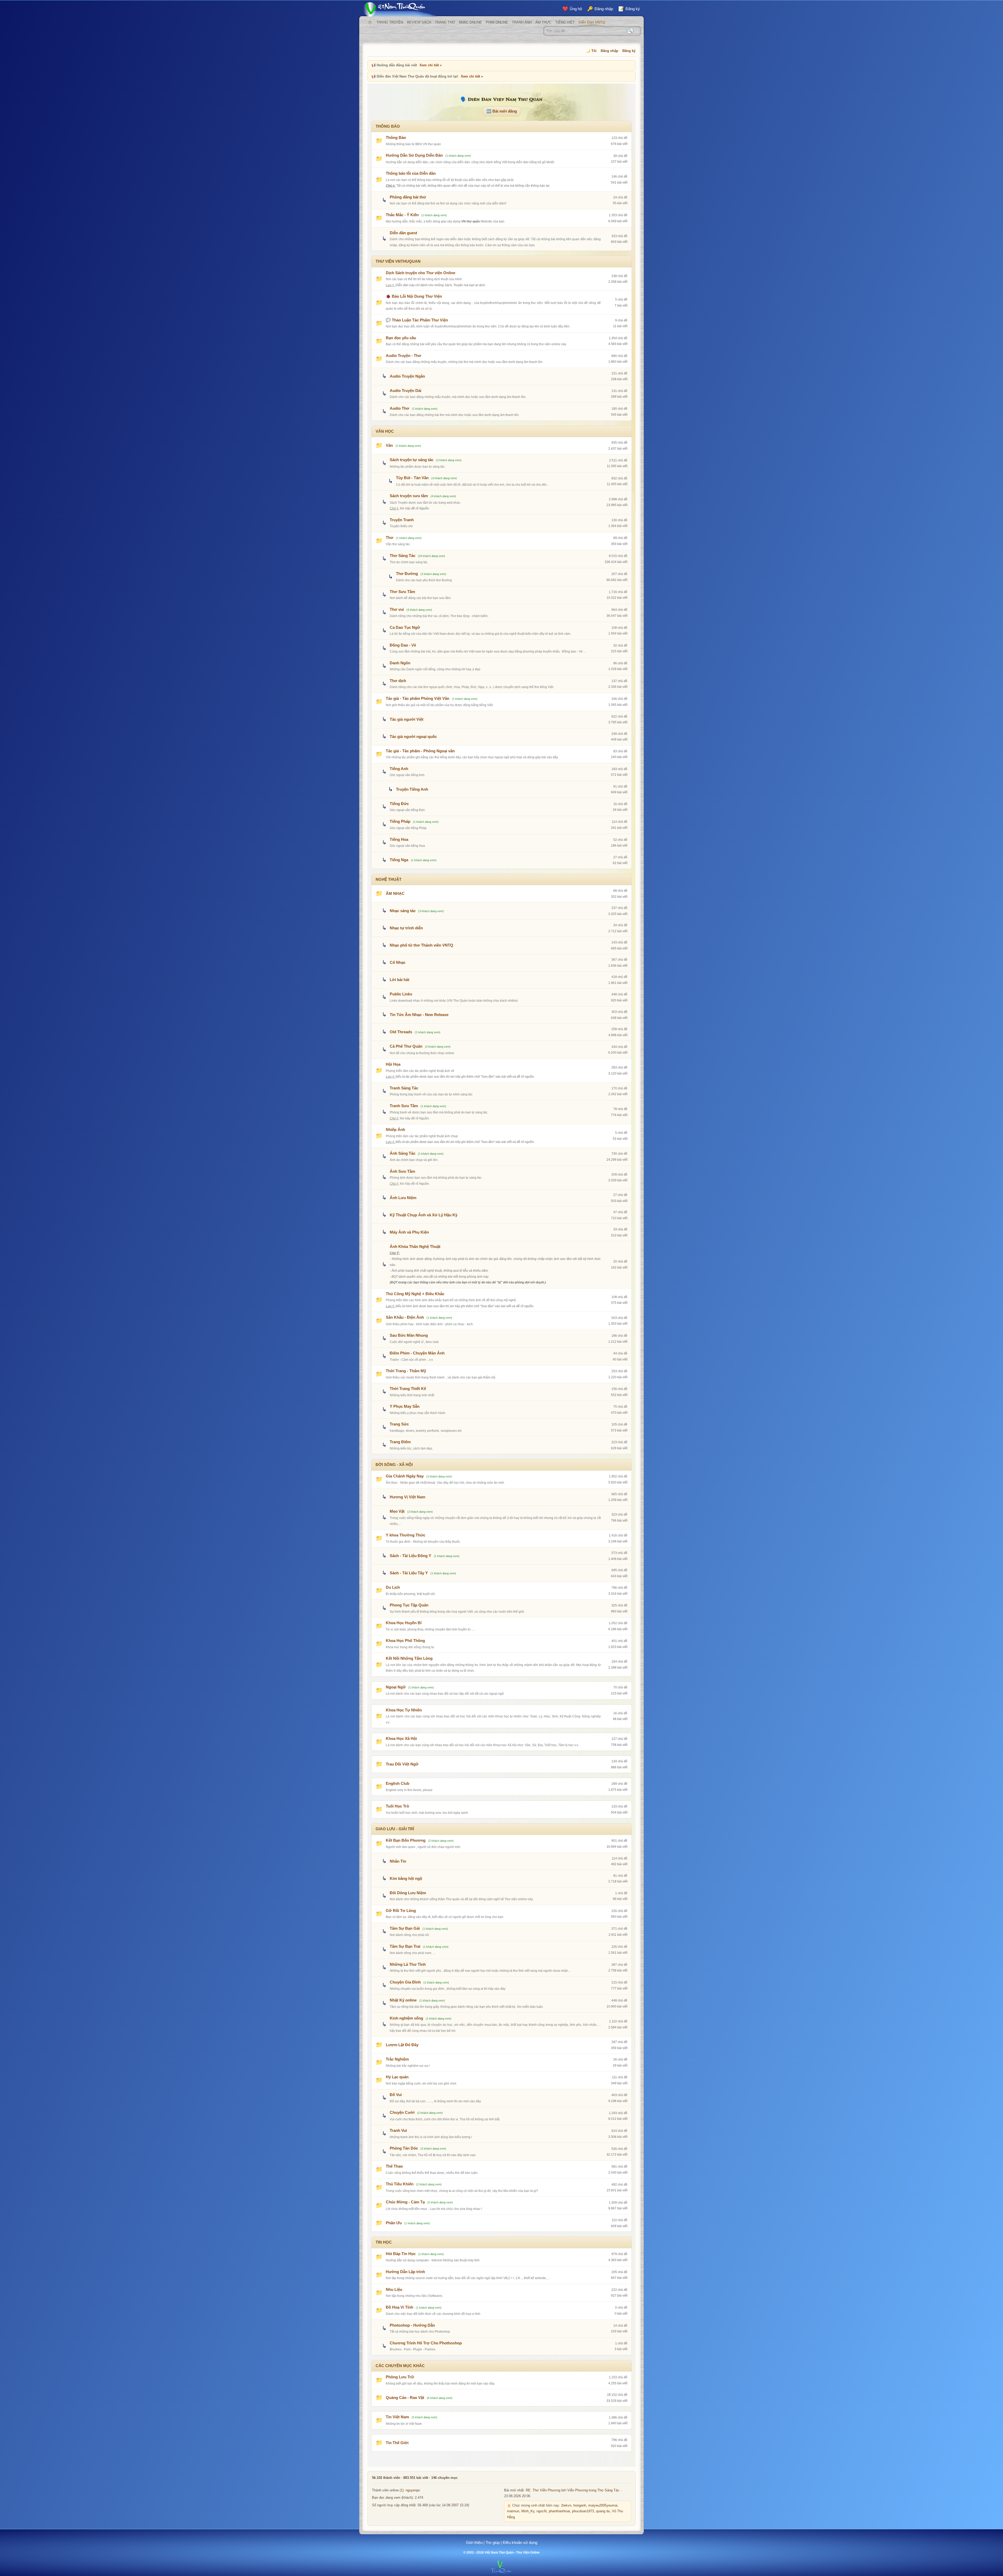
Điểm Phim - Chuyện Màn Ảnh (417, 1353)
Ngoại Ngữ (396, 1687)
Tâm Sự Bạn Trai (405, 1946)
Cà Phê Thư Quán (406, 1046)
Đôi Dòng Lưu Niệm (408, 1893)
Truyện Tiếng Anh (412, 789)
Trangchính (370, 22)
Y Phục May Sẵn (405, 1406)
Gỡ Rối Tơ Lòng (401, 1911)
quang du (603, 2511)
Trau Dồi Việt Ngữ (402, 1764)
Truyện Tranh (402, 520)
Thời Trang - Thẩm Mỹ (406, 1371)
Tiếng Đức (399, 804)
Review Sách (419, 22)
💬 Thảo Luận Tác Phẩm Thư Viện (417, 320)
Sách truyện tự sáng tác (412, 460)
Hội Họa (393, 1064)
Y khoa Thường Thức (406, 1535)
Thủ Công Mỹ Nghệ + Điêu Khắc (415, 1294)
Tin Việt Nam (397, 2417)
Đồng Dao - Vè (403, 645)
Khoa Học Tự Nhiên (404, 1710)
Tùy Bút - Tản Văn (412, 478)
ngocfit (542, 2511)
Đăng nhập (610, 51)
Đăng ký (629, 51)
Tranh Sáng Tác (404, 1088)
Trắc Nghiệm (397, 2059)
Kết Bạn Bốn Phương (406, 1840)
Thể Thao (394, 2166)
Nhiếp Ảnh (395, 1129)
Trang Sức (399, 1424)
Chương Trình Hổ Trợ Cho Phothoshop (426, 2343)
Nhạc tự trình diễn (406, 928)
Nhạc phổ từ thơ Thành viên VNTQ (421, 945)
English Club (398, 1783)
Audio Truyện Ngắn (407, 376)
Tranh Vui (398, 2130)
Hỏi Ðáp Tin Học (401, 2254)
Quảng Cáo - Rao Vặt (405, 2398)
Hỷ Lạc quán (397, 2077)
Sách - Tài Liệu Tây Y (409, 1573)
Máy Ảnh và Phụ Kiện (409, 1232)
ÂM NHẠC (395, 893)
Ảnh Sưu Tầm (402, 1171)
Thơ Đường (407, 574)
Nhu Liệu (394, 2289)
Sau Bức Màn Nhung (409, 1335)
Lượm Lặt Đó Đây (402, 2045)
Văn (389, 445)
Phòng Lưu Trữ (400, 2377)
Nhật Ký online (403, 2000)
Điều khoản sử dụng (520, 2542)
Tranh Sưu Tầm (404, 1106)
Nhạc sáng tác (403, 911)
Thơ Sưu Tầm (402, 592)
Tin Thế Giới (397, 2443)
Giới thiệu (474, 2542)
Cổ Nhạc (398, 962)
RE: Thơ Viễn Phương (543, 2490)
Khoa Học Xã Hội (401, 1738)
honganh (580, 2505)
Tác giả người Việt (407, 719)
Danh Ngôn (400, 663)
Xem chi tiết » (431, 65)
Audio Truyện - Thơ (404, 356)
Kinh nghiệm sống (406, 2018)
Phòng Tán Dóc (404, 2148)
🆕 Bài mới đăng (502, 111)
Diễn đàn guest (403, 233)
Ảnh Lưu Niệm (403, 1198)
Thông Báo (396, 137)
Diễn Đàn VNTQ (592, 22)
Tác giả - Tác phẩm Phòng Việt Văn (418, 698)
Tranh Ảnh (522, 22)
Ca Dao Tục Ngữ (405, 627)
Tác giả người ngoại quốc (413, 737)
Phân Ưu (394, 2223)
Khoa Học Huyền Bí (404, 1623)
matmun (513, 2511)
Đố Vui (396, 2095)
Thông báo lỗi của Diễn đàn (411, 173)
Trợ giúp (493, 2542)
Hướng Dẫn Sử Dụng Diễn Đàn (414, 155)
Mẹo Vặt (397, 1511)
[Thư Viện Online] (401, 9)
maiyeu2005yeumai (603, 2505)
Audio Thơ (400, 408)
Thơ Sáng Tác (403, 556)
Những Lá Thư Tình (408, 1964)
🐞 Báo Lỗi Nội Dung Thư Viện (414, 296)
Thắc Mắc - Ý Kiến (402, 215)
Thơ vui (397, 609)
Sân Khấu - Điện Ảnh (405, 1317)
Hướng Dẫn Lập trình (405, 2272)
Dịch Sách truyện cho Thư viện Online (421, 273)
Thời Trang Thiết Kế (408, 1389)
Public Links (401, 994)
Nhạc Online (470, 22)
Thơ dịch (398, 681)
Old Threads (401, 1032)
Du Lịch (393, 1587)
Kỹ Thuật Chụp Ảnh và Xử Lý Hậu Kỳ (424, 1215)
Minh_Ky (528, 2511)
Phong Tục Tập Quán (409, 1605)
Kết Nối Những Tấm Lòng (409, 1658)
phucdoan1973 (583, 2511)
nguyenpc (413, 2490)
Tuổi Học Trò (397, 1806)
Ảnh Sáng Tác (403, 1153)
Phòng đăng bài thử (408, 197)
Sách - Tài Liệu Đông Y (410, 1556)
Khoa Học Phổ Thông (405, 1641)
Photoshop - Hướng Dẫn (412, 2325)
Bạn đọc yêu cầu (401, 338)
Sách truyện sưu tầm (409, 496)
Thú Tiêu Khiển (400, 2184)
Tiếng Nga (399, 860)
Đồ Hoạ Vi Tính (400, 2307)
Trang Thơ (445, 22)
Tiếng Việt (565, 22)
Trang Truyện (390, 22)
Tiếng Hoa (399, 839)
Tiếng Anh (399, 769)
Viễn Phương (578, 2490)
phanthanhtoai (559, 2511)
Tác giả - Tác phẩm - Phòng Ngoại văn (420, 751)
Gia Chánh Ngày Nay (405, 1476)
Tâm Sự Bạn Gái (405, 1928)
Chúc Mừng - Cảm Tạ (405, 2202)
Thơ (390, 538)
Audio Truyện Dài (406, 391)
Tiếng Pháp (400, 821)
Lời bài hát (400, 980)
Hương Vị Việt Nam (407, 1497)
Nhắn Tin (398, 1861)
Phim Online (497, 22)
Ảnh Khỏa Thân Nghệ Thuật (415, 1246)
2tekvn (566, 2505)
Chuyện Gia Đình (405, 1982)
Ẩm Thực (543, 22)
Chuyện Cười (402, 2112)
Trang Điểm (400, 1442)
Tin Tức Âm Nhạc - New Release (419, 1015)
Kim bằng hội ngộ (406, 1878)
